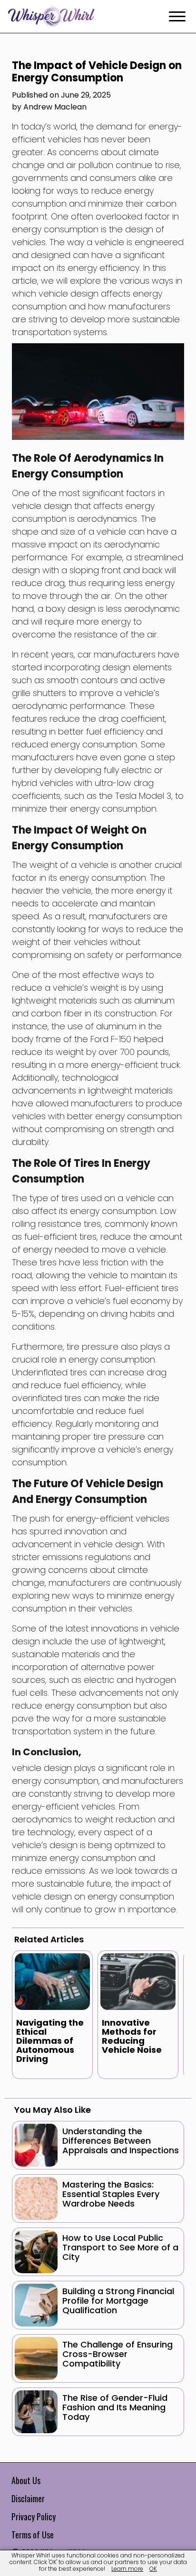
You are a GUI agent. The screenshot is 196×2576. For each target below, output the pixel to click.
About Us (26, 2480)
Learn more (127, 2569)
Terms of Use (33, 2535)
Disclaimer (28, 2498)
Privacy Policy (34, 2516)
